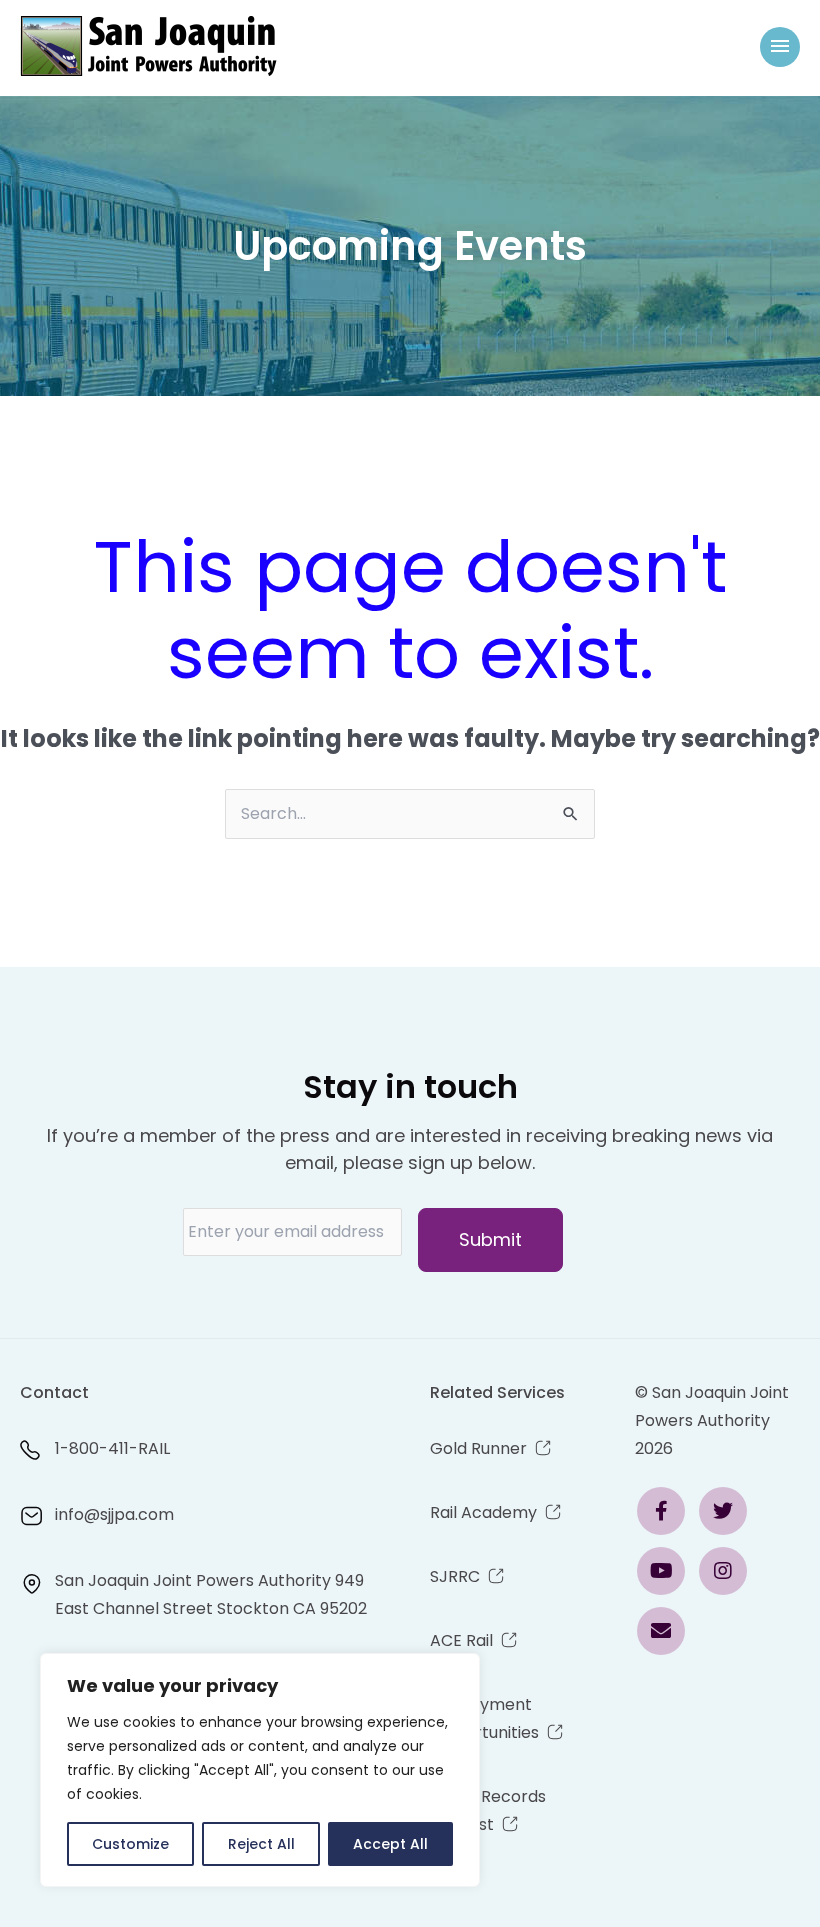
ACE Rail (461, 1640)
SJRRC (455, 1576)
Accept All (390, 1844)
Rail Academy (483, 1512)
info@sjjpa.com (114, 1514)
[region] (260, 1770)
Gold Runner (478, 1448)
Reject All (261, 1844)
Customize (130, 1844)
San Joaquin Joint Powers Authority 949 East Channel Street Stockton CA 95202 (211, 1594)
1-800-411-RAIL (112, 1448)
